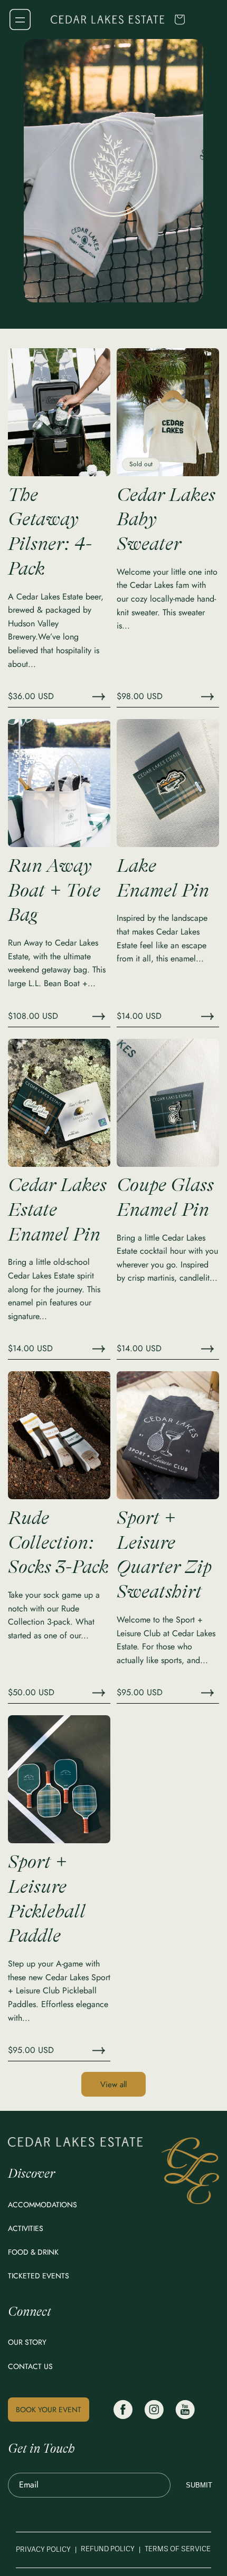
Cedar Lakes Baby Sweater (166, 520)
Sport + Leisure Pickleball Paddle (47, 1899)
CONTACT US (30, 2366)
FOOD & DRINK (33, 2252)
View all (113, 2085)
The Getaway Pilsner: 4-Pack (50, 532)
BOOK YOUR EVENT (49, 2410)
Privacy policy (43, 2550)
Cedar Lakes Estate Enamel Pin (57, 1210)
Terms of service (178, 2549)
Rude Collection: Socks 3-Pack (58, 1543)
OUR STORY (27, 2342)
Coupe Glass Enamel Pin (165, 1197)
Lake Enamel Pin (163, 878)
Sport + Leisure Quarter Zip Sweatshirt (164, 1555)
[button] (20, 19)
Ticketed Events (39, 2276)
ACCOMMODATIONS (42, 2205)
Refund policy (108, 2549)
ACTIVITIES (26, 2228)
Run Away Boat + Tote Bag (54, 891)
